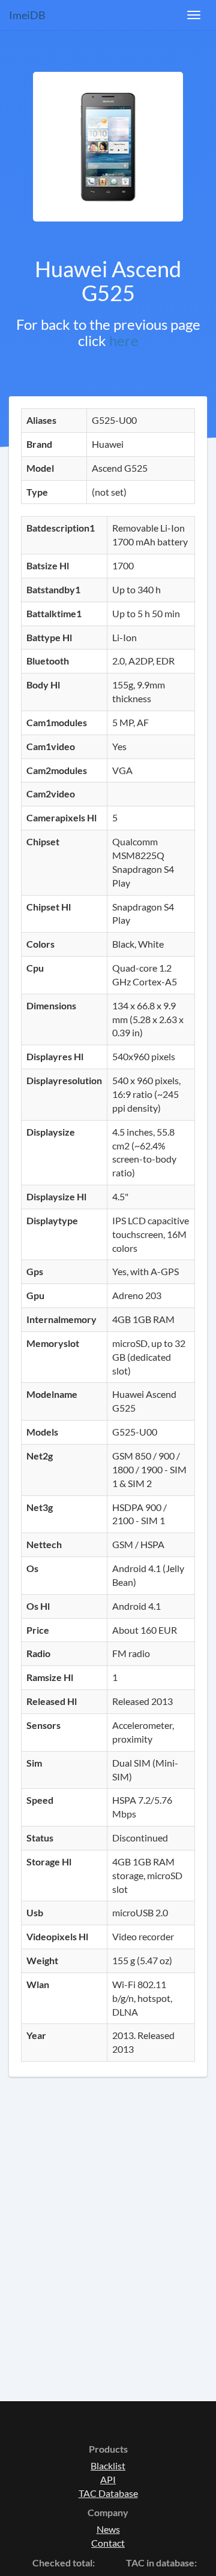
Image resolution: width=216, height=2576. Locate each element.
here (124, 340)
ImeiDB (27, 15)
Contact (108, 2543)
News (108, 2529)
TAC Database (108, 2493)
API (108, 2479)
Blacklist (108, 2466)
